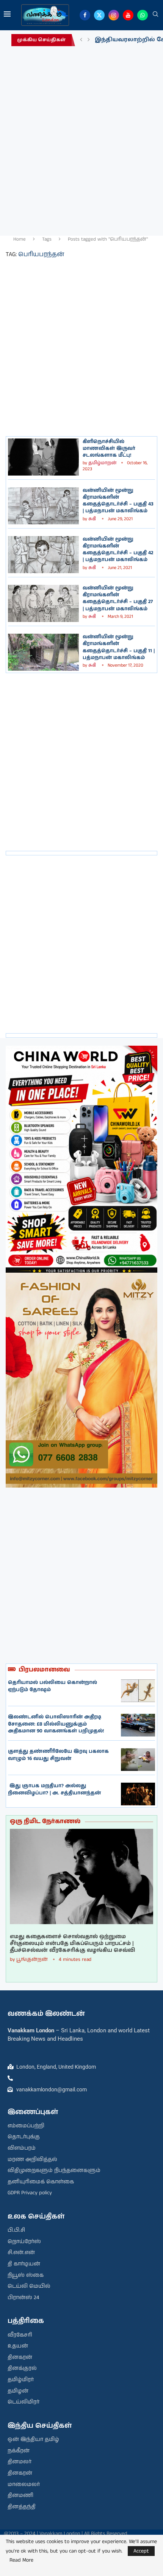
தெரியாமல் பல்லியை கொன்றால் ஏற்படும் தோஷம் (53, 1686)
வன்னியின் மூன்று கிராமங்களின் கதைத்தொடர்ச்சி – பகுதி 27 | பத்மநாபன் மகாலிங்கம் (118, 599)
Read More (21, 2560)
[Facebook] (85, 15)
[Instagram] (114, 15)
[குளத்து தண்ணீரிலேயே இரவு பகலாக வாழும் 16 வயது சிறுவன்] (138, 1760)
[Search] (155, 15)
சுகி (93, 519)
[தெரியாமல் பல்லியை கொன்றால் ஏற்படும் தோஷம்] (138, 1691)
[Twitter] (99, 15)
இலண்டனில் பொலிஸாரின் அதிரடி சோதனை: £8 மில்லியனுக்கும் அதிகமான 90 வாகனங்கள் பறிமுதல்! (56, 1724)
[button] (81, 40)
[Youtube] (128, 15)
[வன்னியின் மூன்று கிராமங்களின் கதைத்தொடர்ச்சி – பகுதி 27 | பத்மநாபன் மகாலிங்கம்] (43, 603)
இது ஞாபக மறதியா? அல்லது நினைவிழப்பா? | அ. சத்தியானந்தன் (54, 1789)
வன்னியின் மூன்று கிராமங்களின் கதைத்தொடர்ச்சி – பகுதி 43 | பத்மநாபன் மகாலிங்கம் (118, 501)
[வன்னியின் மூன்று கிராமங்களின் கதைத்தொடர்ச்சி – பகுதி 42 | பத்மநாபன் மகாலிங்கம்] (43, 555)
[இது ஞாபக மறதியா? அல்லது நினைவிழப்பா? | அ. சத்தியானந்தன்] (138, 1794)
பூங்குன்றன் (32, 1960)
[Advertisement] (81, 139)
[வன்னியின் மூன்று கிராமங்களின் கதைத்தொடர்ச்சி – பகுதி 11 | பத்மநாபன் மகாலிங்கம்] (43, 652)
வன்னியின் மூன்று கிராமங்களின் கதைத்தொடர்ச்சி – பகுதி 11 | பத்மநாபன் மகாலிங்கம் (119, 647)
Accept (141, 2551)
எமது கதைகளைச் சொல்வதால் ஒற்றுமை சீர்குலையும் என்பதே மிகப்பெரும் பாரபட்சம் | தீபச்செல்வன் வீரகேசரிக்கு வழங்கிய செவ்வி (72, 1944)
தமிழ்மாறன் (102, 463)
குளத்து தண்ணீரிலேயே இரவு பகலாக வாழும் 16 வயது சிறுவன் (58, 1755)
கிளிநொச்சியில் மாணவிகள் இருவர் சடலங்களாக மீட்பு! (109, 449)
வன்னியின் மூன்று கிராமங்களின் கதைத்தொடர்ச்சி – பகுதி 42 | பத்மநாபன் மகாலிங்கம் (118, 550)
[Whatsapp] (143, 15)
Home (20, 239)
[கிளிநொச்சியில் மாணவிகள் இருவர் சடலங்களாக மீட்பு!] (43, 457)
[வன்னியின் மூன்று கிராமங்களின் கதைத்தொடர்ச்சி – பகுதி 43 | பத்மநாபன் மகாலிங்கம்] (43, 506)
